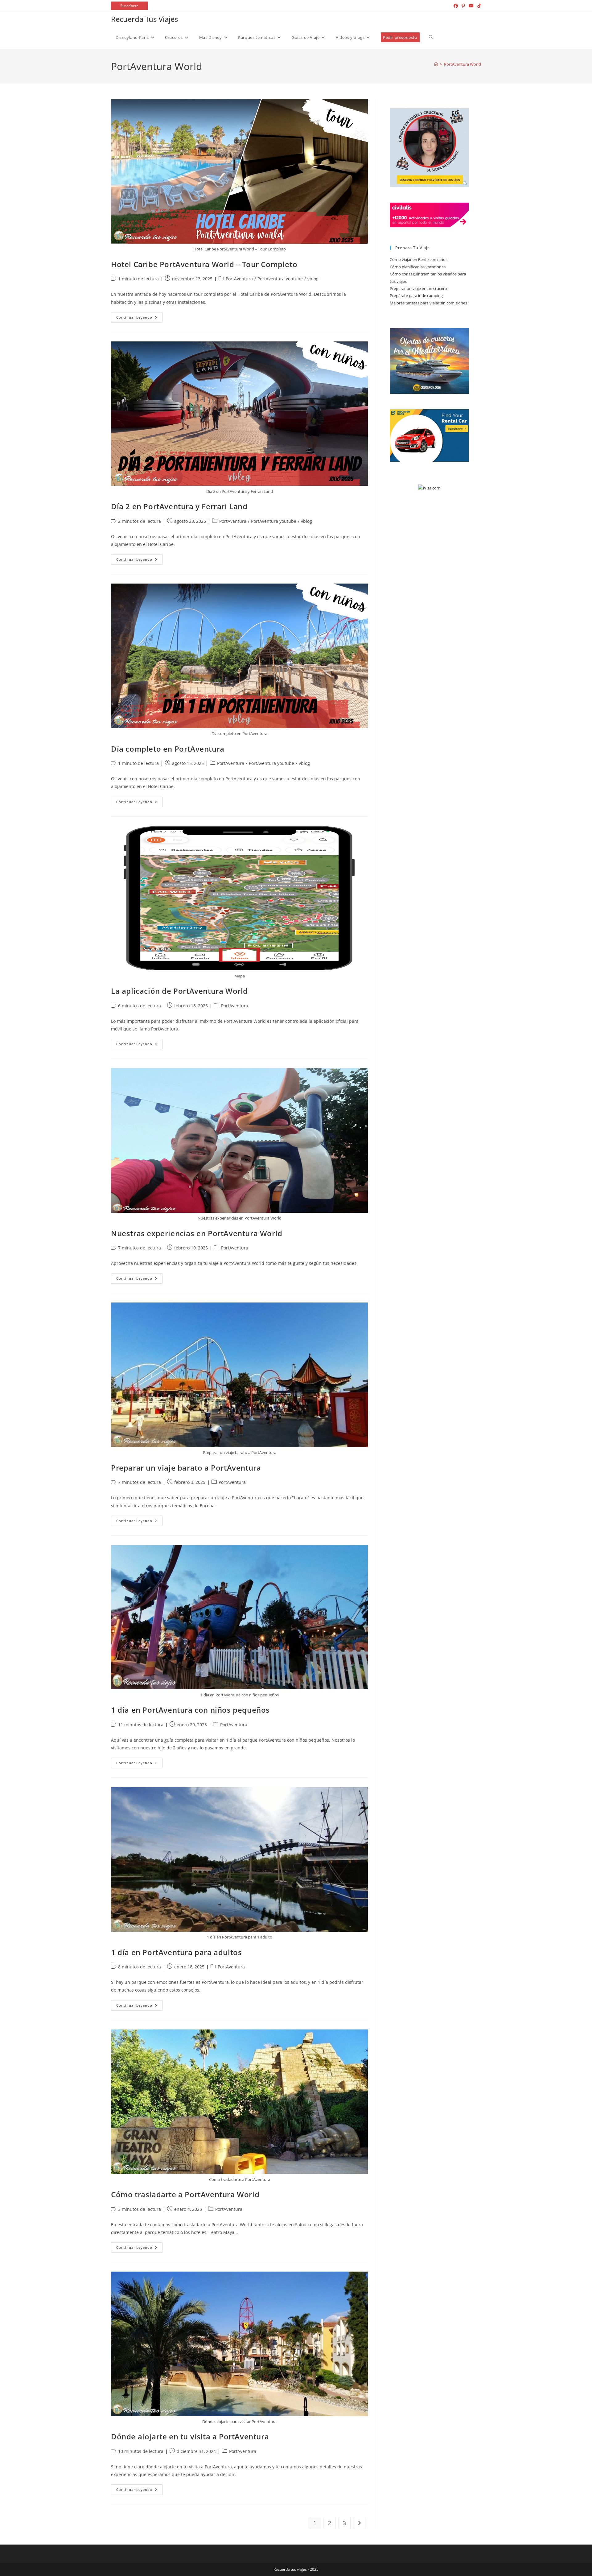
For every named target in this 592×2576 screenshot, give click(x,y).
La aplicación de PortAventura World (179, 991)
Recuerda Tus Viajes (144, 19)
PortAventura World (462, 64)
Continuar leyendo (139, 318)
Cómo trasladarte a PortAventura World (185, 2194)
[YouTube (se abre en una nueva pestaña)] (471, 6)
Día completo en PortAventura (168, 749)
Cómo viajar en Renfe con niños (419, 259)
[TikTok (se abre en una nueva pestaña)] (478, 6)
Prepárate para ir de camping (416, 295)
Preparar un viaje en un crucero (418, 288)
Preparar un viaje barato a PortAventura (186, 1468)
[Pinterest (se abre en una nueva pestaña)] (463, 6)
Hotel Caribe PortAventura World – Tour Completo (204, 264)
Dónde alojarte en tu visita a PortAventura (190, 2436)
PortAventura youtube (280, 279)
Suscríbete (129, 6)
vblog (313, 279)
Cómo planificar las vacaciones (418, 267)
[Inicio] (436, 64)
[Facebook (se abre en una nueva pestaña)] (456, 6)
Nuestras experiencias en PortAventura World (197, 1233)
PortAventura (239, 279)
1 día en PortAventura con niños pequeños (190, 1710)
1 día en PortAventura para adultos (176, 1952)
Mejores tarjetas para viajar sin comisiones (428, 303)
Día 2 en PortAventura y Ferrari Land (179, 506)
